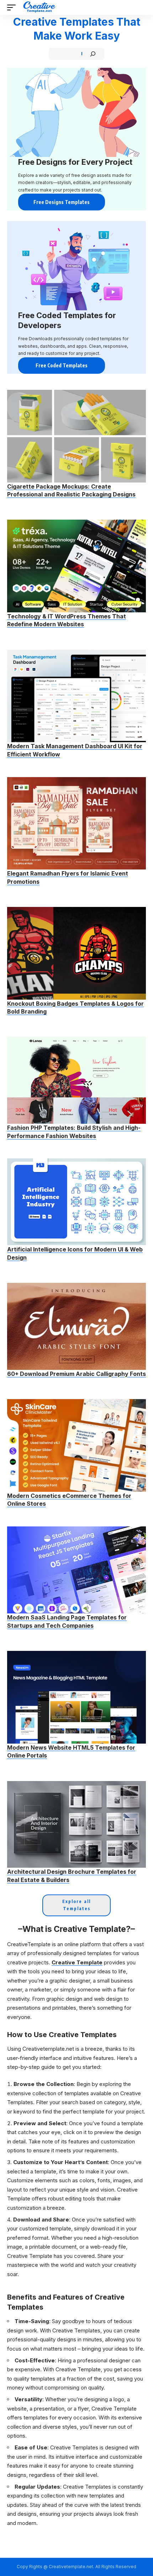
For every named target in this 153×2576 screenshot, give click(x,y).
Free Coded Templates (62, 365)
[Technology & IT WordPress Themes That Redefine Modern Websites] (76, 566)
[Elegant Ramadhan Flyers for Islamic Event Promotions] (76, 823)
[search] (141, 7)
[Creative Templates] (40, 7)
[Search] (93, 54)
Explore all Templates (76, 1905)
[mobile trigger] (13, 7)
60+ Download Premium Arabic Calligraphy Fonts (76, 1374)
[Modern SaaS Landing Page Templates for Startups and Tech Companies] (76, 1570)
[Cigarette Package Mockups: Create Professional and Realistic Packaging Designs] (76, 436)
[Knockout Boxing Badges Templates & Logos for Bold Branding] (76, 953)
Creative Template (77, 1962)
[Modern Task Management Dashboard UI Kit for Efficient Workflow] (76, 696)
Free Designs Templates (62, 202)
